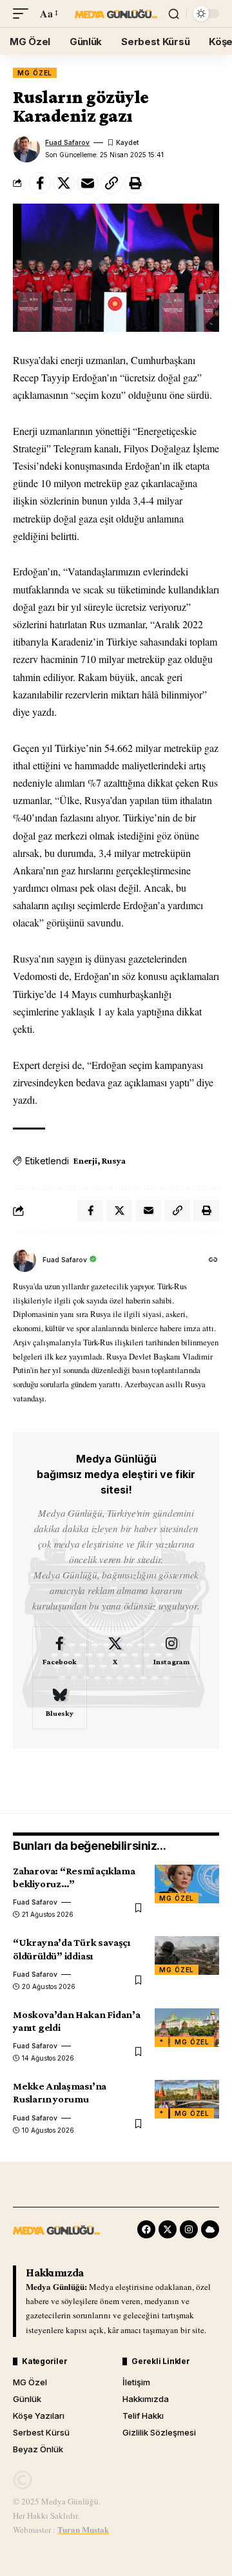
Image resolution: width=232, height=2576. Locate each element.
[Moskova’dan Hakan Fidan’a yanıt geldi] (187, 2028)
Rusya (113, 1160)
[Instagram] (171, 1652)
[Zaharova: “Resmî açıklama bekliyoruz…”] (187, 1884)
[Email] (88, 183)
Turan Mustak (83, 2529)
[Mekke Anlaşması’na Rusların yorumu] (187, 2099)
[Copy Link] (111, 183)
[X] (115, 1652)
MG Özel (35, 73)
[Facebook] (60, 1652)
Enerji (85, 1160)
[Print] (135, 183)
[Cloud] (210, 2229)
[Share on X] (64, 183)
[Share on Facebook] (40, 183)
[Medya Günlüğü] (116, 14)
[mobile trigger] (24, 13)
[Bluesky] (60, 1704)
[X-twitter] (168, 2229)
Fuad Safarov (67, 142)
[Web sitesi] (213, 1261)
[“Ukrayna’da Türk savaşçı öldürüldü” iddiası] (187, 1956)
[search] (174, 14)
